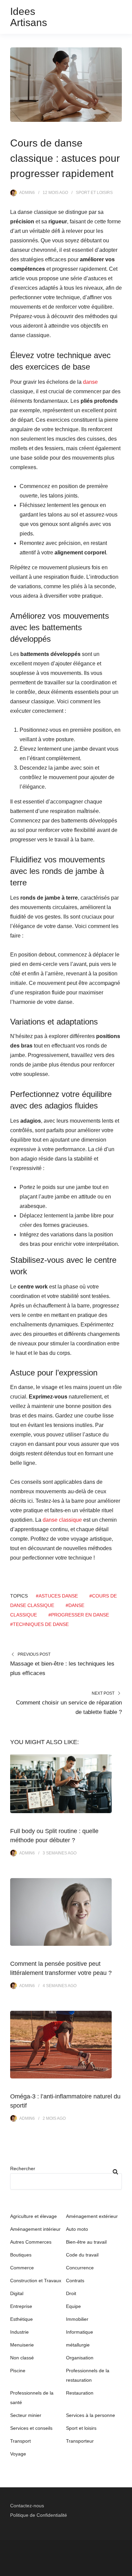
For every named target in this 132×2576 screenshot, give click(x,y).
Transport (20, 2441)
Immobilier (77, 2319)
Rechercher (23, 2168)
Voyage (18, 2454)
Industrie (19, 2332)
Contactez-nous (27, 2506)
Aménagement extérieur (92, 2216)
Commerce (22, 2268)
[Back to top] (125, 2569)
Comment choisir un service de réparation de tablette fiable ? (69, 1707)
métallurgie (78, 2345)
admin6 (27, 193)
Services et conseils (31, 2428)
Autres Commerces (31, 2242)
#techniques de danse (39, 1624)
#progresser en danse (79, 1615)
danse (90, 382)
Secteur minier (26, 2415)
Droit (71, 2293)
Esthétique (21, 2319)
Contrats (75, 2281)
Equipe (73, 2306)
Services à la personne (91, 2415)
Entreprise (21, 2306)
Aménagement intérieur (35, 2229)
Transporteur (80, 2441)
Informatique (80, 2332)
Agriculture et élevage (34, 2216)
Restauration (80, 2393)
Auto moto (77, 2229)
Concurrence (80, 2268)
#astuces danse (57, 1596)
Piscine (18, 2371)
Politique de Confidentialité (39, 2515)
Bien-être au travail (86, 2242)
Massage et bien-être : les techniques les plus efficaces (62, 1668)
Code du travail (82, 2255)
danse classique (62, 1520)
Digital (17, 2293)
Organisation (80, 2358)
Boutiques (21, 2255)
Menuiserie (22, 2345)
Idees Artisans (29, 17)
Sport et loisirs (94, 193)
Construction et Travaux (36, 2281)
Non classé (22, 2358)
